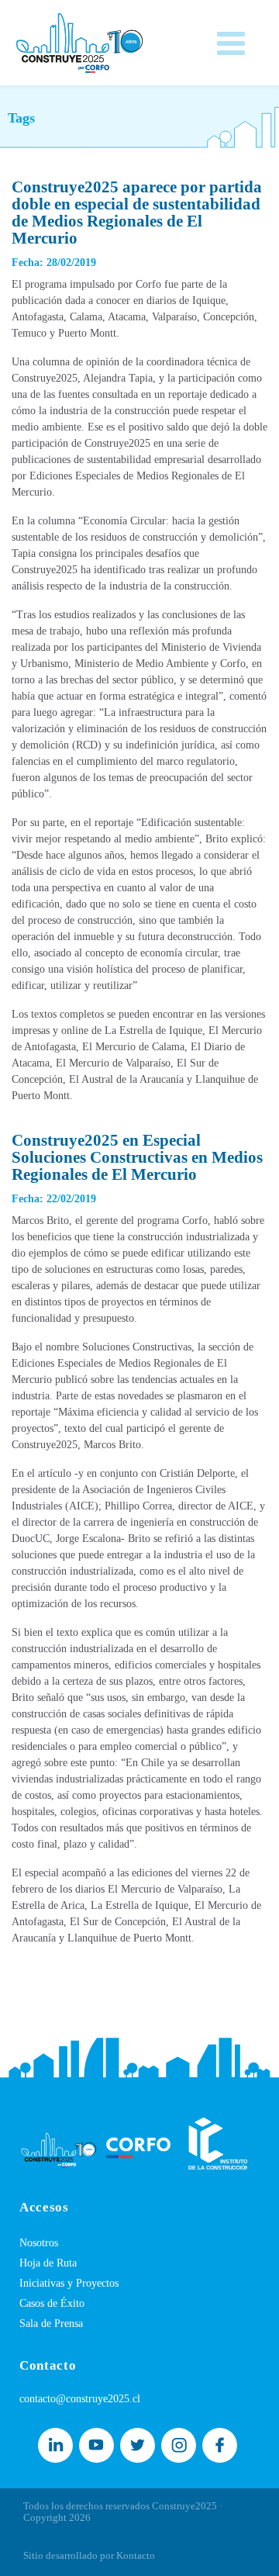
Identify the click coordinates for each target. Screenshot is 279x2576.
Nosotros (39, 2243)
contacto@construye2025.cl (80, 2399)
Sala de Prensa (51, 2324)
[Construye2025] (79, 39)
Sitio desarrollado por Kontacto (89, 2555)
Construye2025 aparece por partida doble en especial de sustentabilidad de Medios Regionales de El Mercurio (137, 213)
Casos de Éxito (52, 2303)
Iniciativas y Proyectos (69, 2283)
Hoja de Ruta (48, 2263)
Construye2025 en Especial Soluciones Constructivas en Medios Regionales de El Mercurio (137, 1157)
